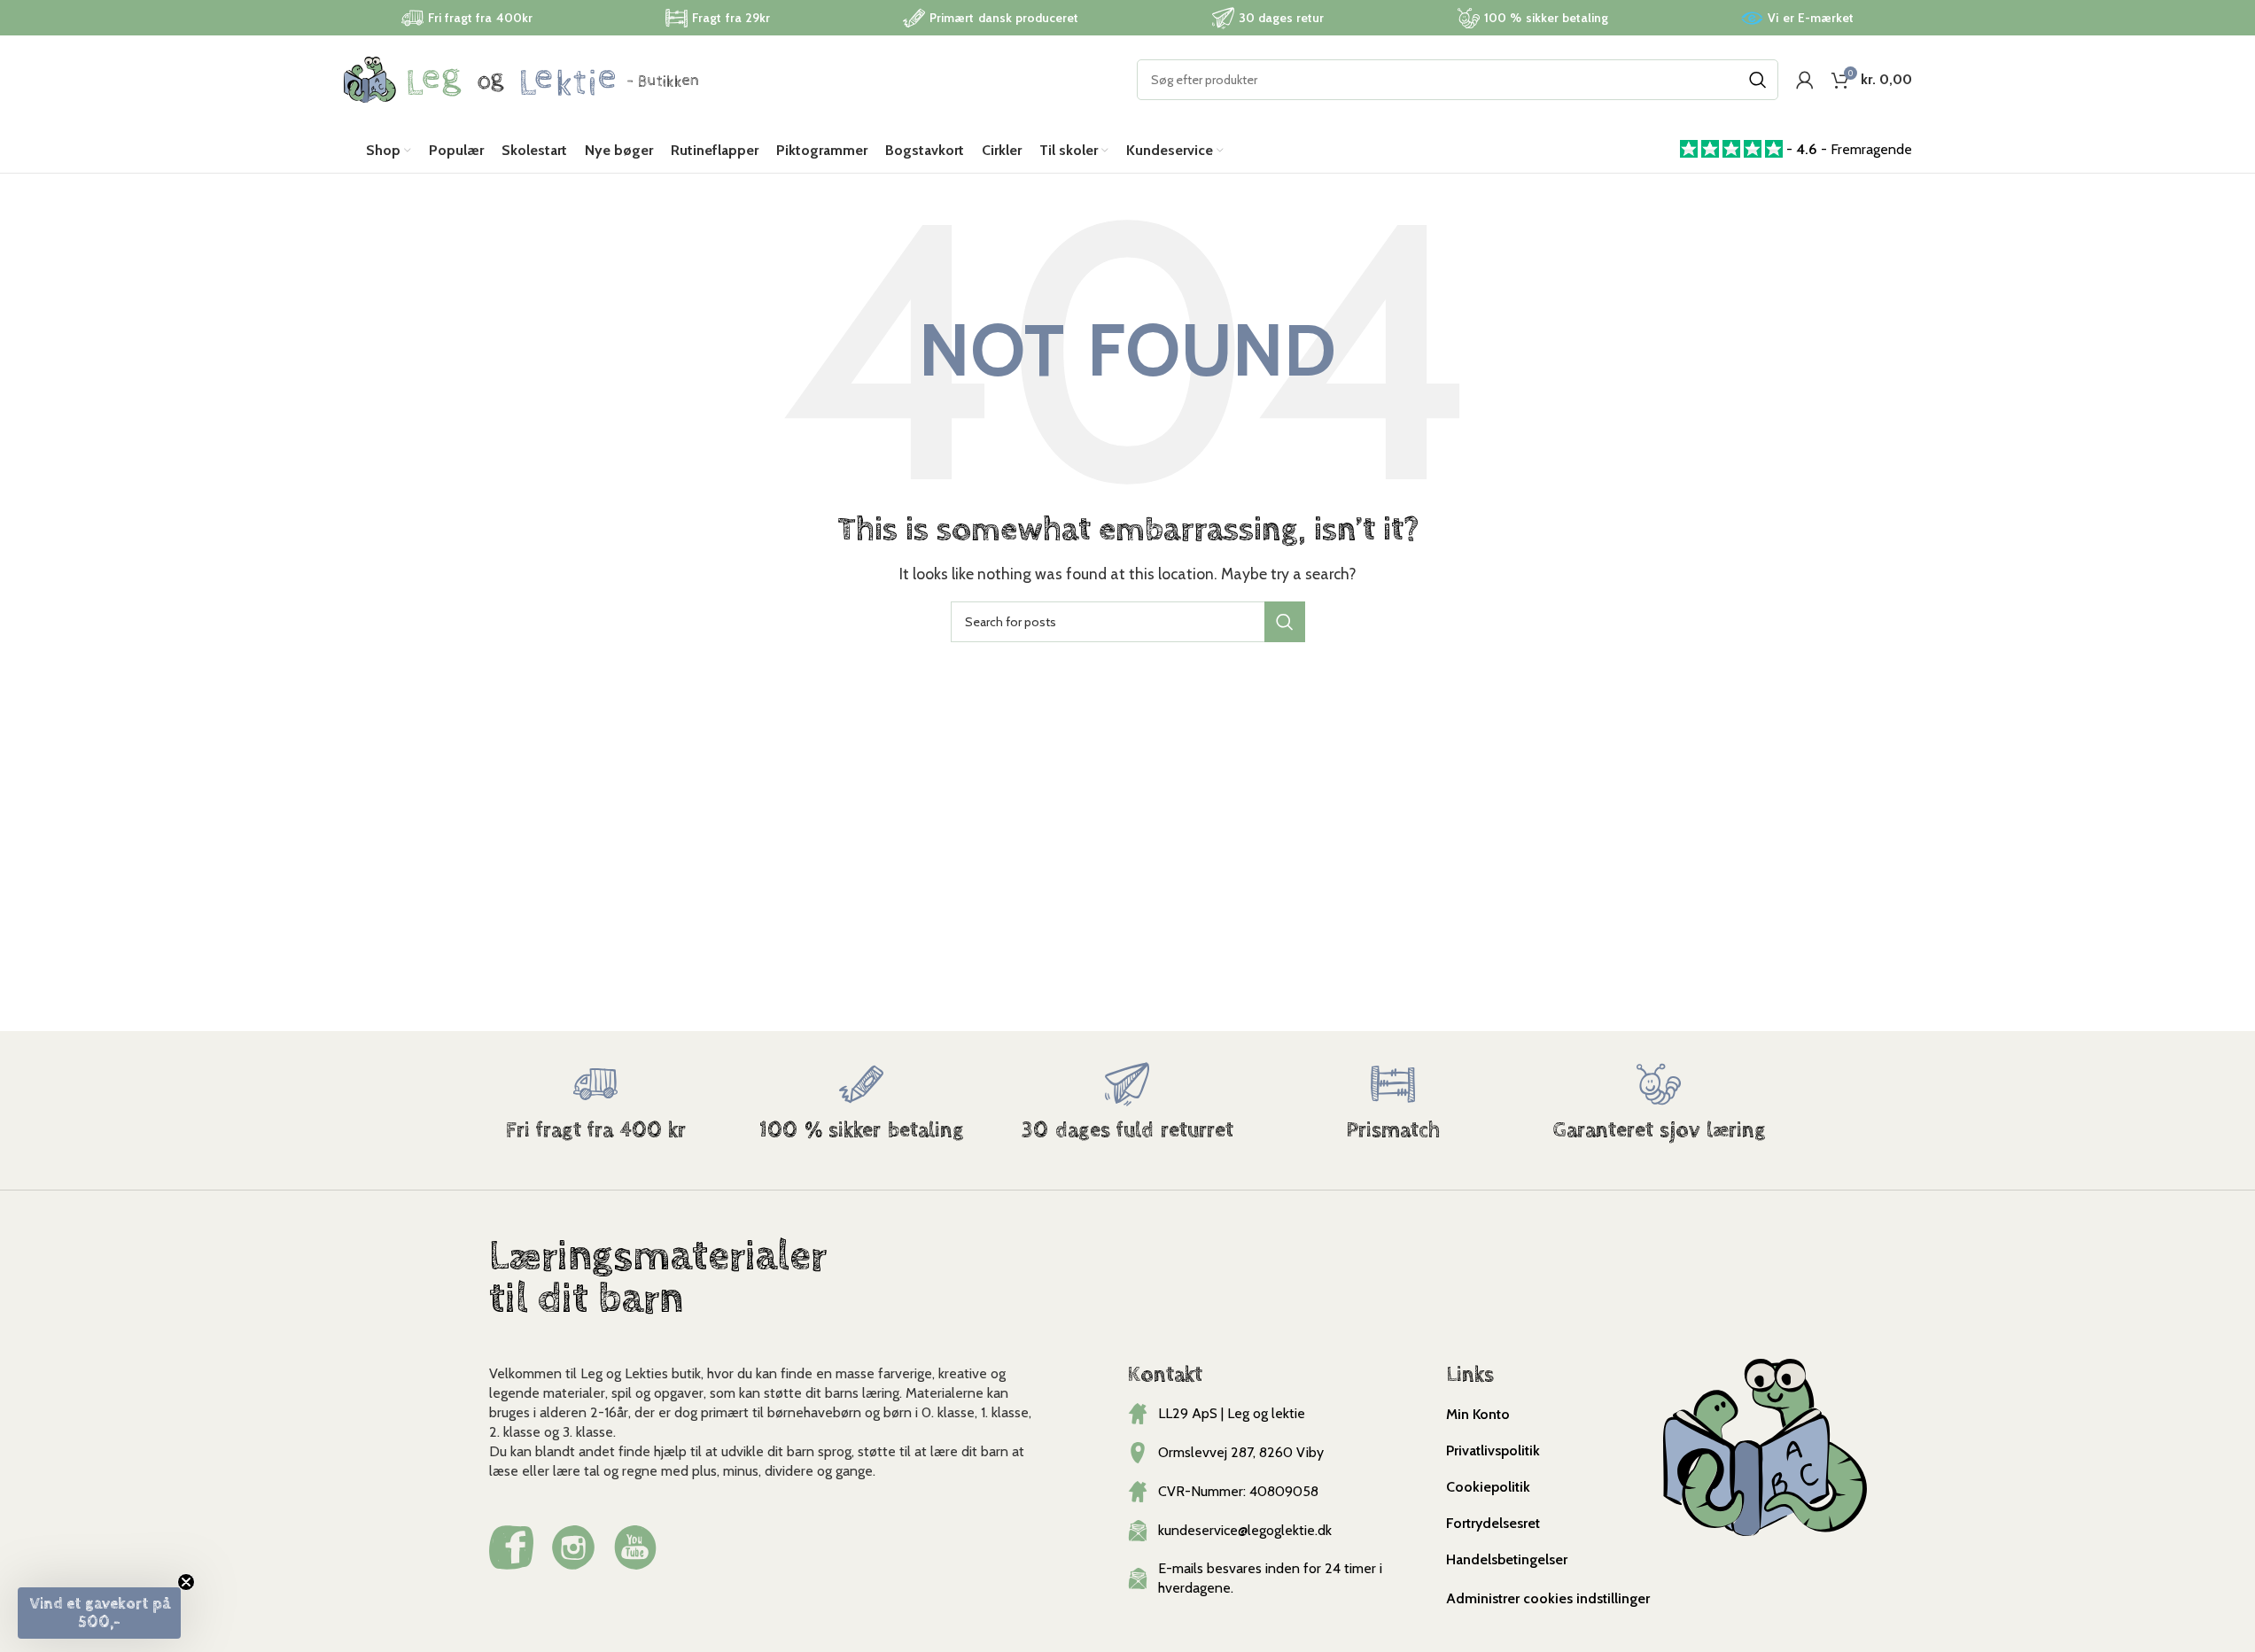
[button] (99, 1613)
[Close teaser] (186, 1582)
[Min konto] (1805, 80)
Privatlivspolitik (1493, 1450)
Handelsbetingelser (1507, 1559)
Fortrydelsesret (1493, 1523)
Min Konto (1478, 1414)
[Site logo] (521, 78)
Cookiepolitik (1488, 1487)
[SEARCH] (1758, 80)
